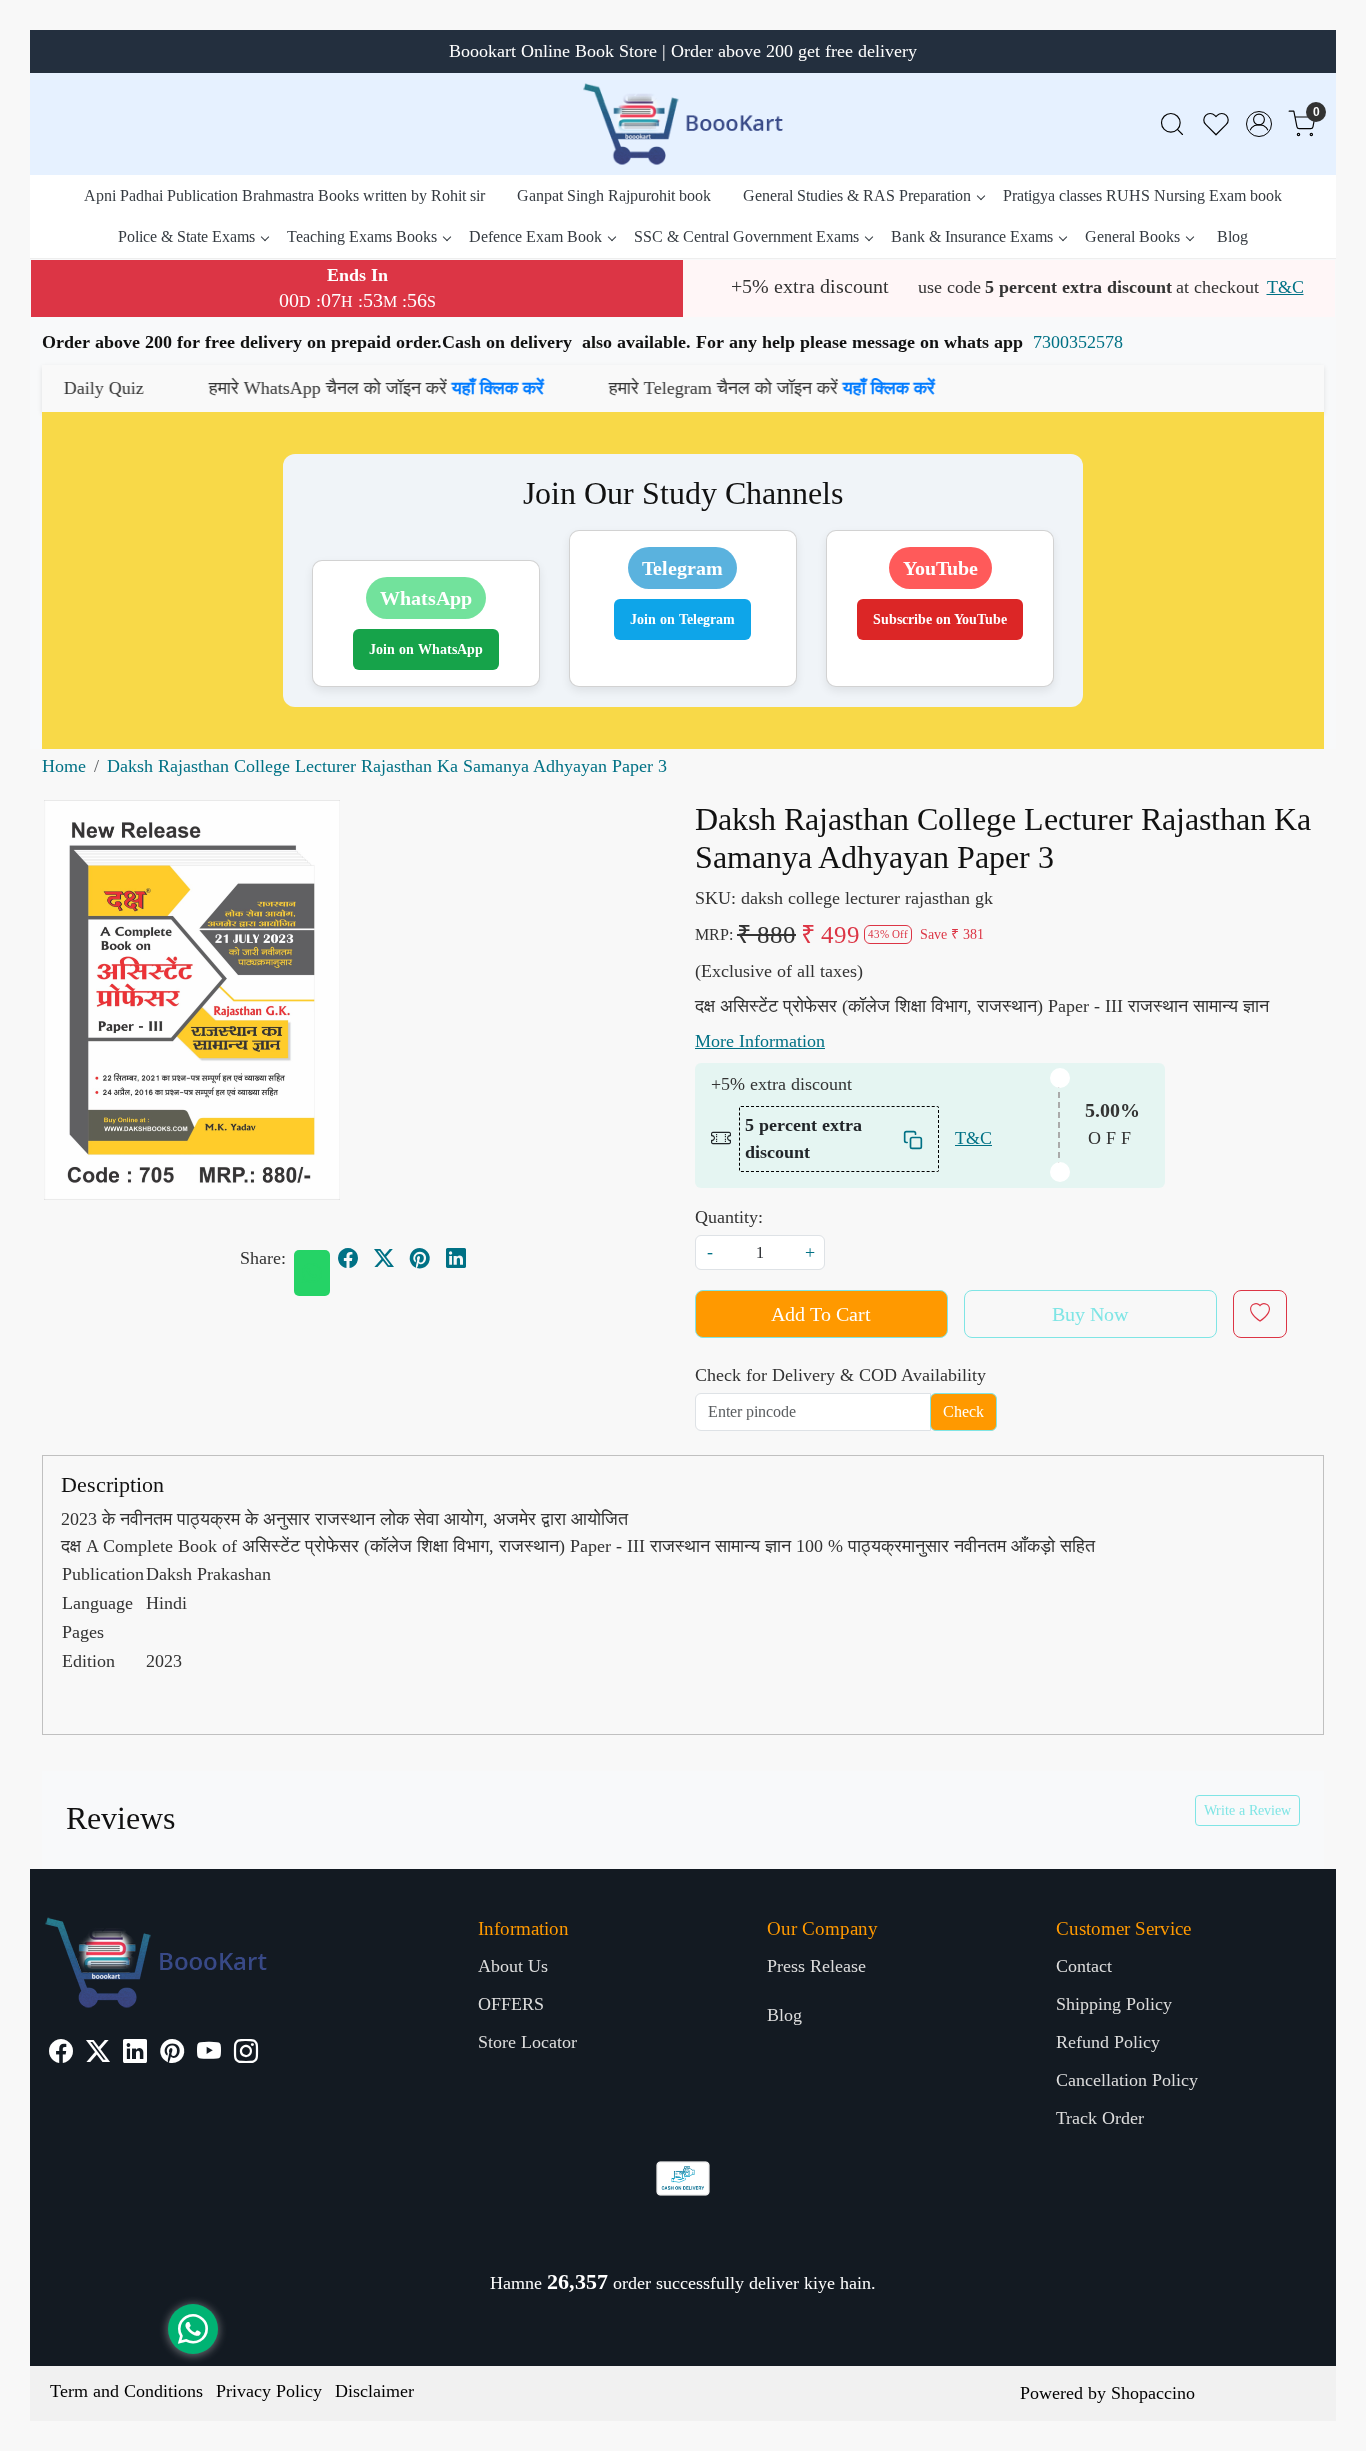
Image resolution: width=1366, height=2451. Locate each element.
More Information (760, 1041)
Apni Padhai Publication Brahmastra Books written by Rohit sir (284, 195)
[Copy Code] (914, 1138)
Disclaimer (374, 2391)
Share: (263, 1258)
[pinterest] (420, 1258)
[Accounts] (1259, 124)
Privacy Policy (269, 2391)
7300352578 (1078, 342)
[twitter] (384, 1258)
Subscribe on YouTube (940, 619)
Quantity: (729, 1217)
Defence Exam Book (535, 236)
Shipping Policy (1114, 2004)
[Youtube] (209, 2054)
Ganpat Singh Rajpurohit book (614, 195)
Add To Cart (821, 1314)
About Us (513, 1966)
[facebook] (348, 1258)
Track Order (1100, 2118)
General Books (1132, 236)
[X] (98, 2054)
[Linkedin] (135, 2054)
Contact (1084, 1966)
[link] (1172, 124)
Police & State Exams (186, 236)
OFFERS (511, 2004)
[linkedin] (456, 1258)
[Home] (683, 124)
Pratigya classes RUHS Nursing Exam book (1142, 195)
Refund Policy (1108, 2042)
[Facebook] (61, 2054)
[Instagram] (246, 2054)
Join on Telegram (682, 619)
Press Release (816, 1966)
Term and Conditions (126, 2391)
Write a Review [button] (1247, 1810)
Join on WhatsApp (426, 649)
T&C (1285, 287)
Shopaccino (1153, 2393)
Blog (1232, 236)
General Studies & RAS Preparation (857, 195)
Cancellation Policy (1127, 2080)
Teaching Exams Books (362, 236)
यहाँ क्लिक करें (389, 388)
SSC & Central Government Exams (746, 236)
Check (963, 1411)
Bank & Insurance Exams (972, 236)
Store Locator (527, 2042)
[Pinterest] (172, 2054)
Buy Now (1090, 1314)
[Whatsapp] (312, 1273)
